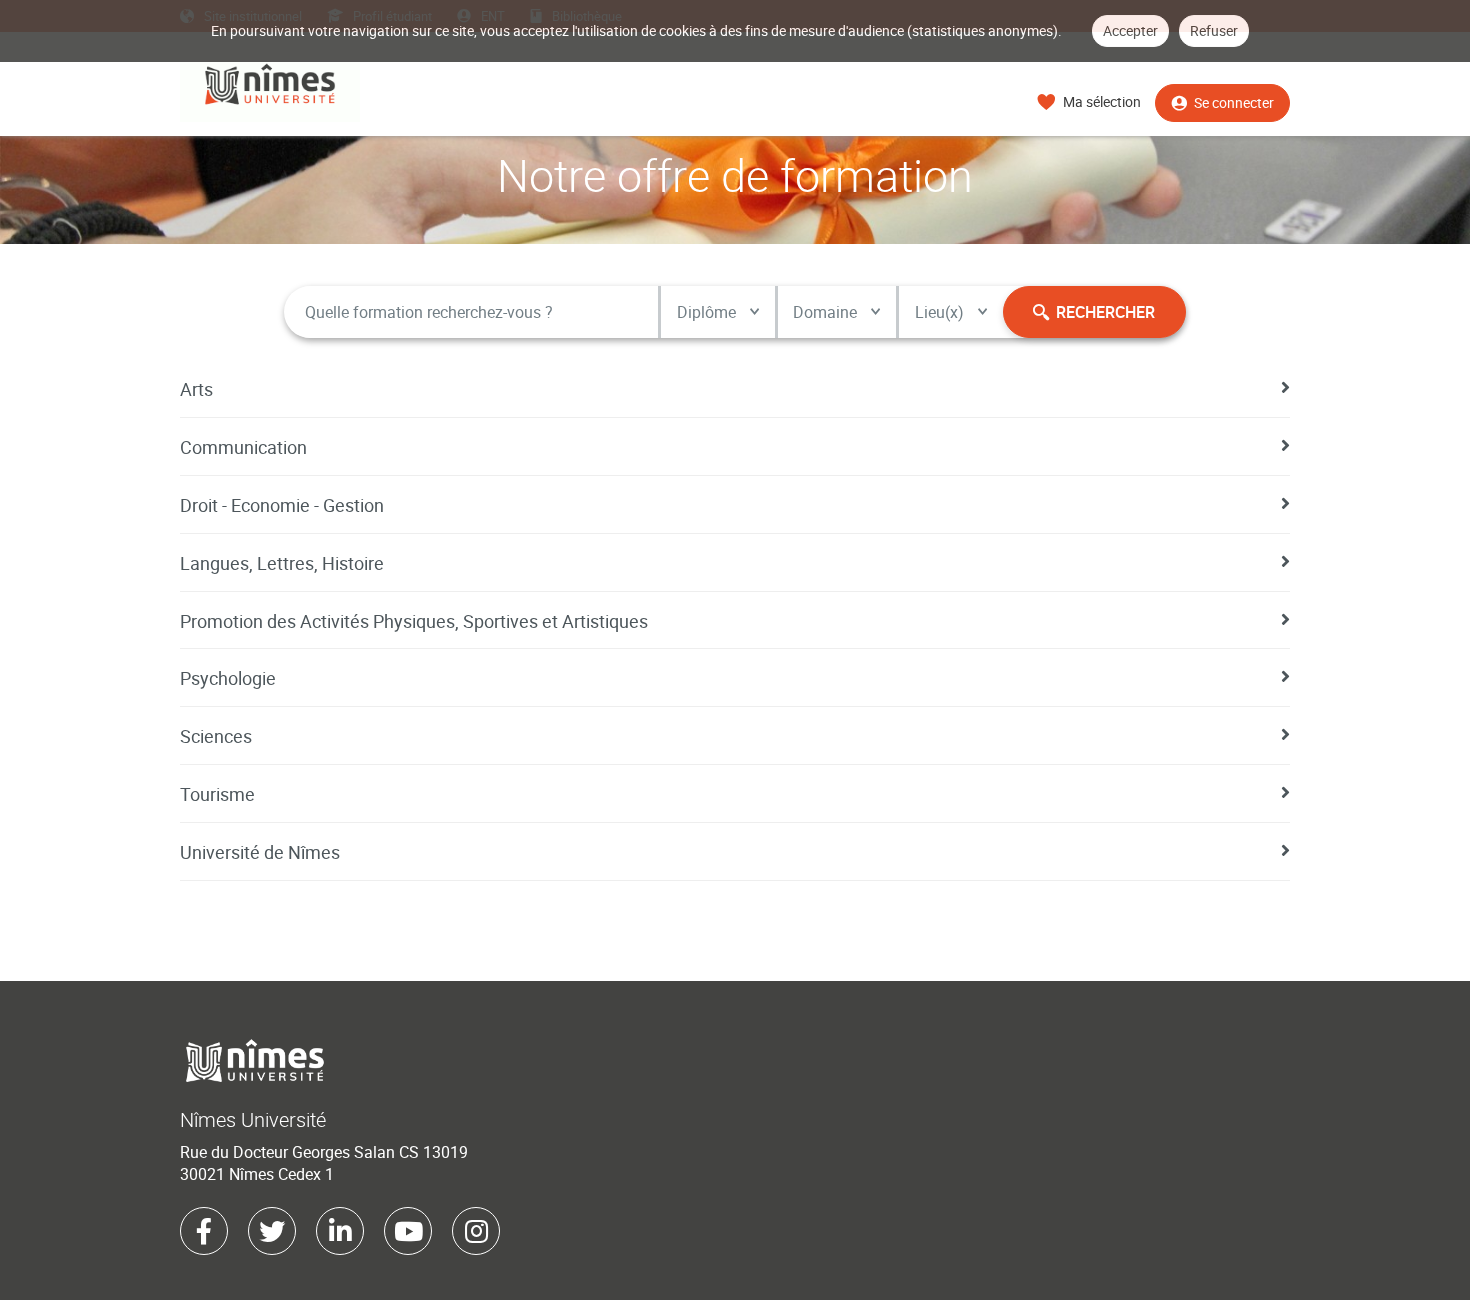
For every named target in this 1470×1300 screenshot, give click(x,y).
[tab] (735, 389)
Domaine (825, 312)
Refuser (1214, 30)
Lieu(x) (939, 312)
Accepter (1130, 30)
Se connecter (1234, 102)
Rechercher (1105, 312)
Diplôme (706, 312)
